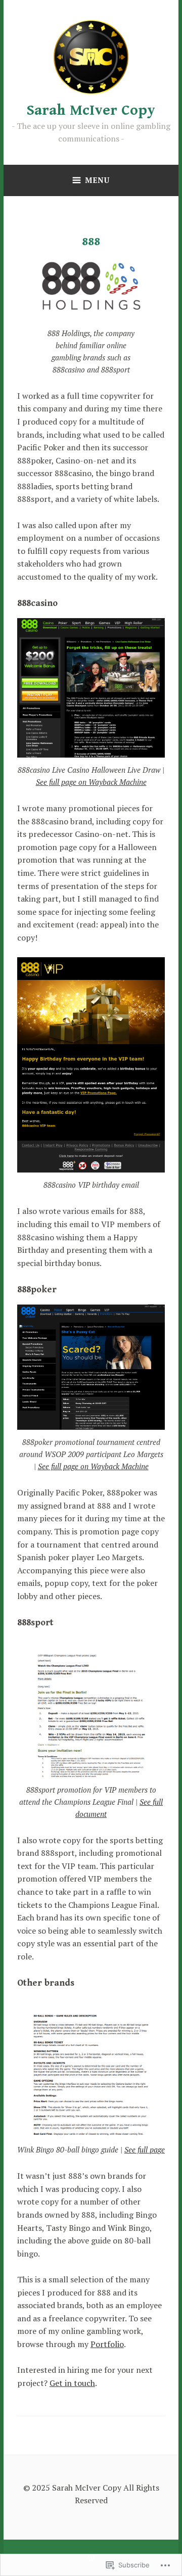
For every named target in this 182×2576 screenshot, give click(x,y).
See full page (145, 2149)
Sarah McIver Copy (91, 110)
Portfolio (107, 2344)
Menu (97, 180)
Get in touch (72, 2383)
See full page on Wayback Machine (91, 782)
